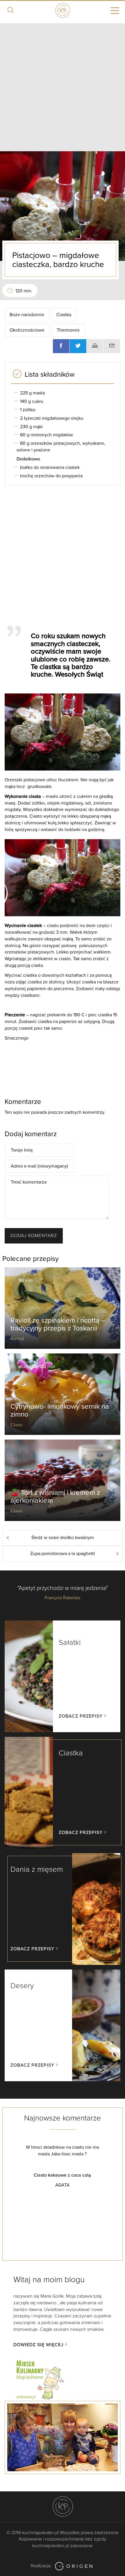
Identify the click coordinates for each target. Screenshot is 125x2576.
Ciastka (64, 315)
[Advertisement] (63, 86)
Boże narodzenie (27, 315)
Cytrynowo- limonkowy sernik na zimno (60, 1410)
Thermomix (68, 330)
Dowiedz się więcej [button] (39, 2345)
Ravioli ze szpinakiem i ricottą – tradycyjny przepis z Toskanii (58, 1324)
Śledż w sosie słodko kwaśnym (63, 1538)
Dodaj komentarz (34, 1236)
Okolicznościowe (27, 330)
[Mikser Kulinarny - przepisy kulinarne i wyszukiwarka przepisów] (40, 2379)
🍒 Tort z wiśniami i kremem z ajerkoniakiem (55, 1496)
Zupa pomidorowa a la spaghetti (63, 1554)
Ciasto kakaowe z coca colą (49, 2175)
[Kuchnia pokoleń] (63, 10)
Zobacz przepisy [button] (81, 1716)
